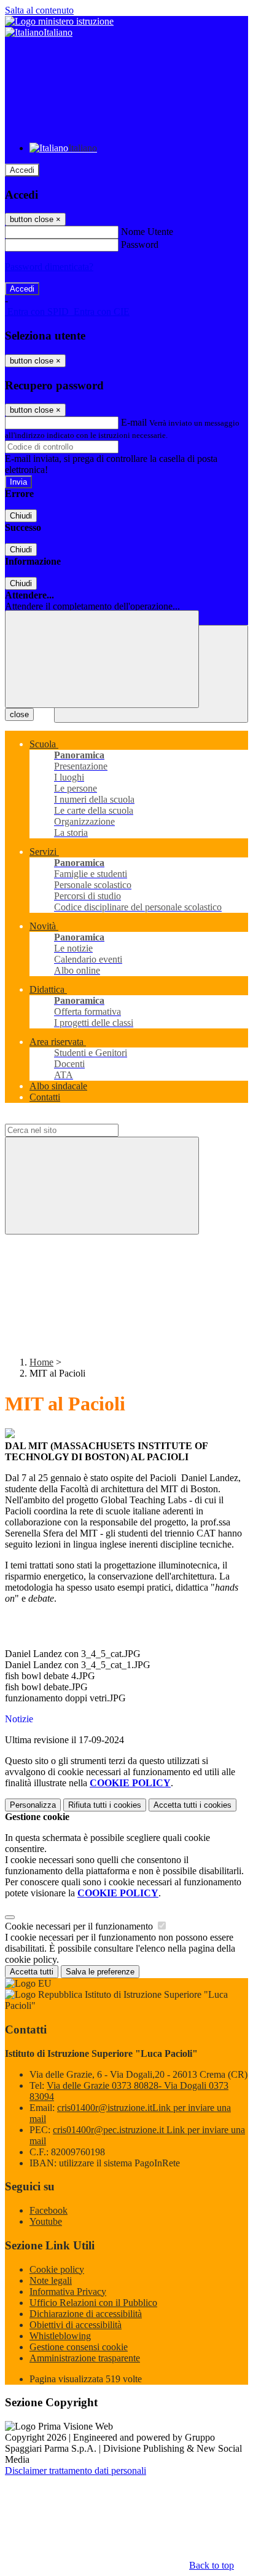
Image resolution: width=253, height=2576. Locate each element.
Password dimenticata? (49, 267)
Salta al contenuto (39, 10)
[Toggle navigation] (102, 659)
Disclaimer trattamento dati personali (76, 2471)
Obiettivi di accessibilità (76, 2325)
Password (140, 244)
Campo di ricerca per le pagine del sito (79, 1118)
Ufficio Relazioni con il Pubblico (93, 2303)
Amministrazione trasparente (85, 2358)
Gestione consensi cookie (79, 2347)
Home (41, 1362)
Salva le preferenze (100, 1972)
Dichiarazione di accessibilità (86, 2314)
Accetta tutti (193, 1805)
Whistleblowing (60, 2336)
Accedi (22, 170)
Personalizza (33, 1805)
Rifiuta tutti (105, 1805)
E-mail (134, 422)
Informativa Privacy (68, 2292)
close (19, 714)
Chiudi (21, 516)
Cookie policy (57, 2269)
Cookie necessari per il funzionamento (80, 1926)
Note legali (51, 2280)
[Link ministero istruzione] (59, 21)
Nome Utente (147, 232)
